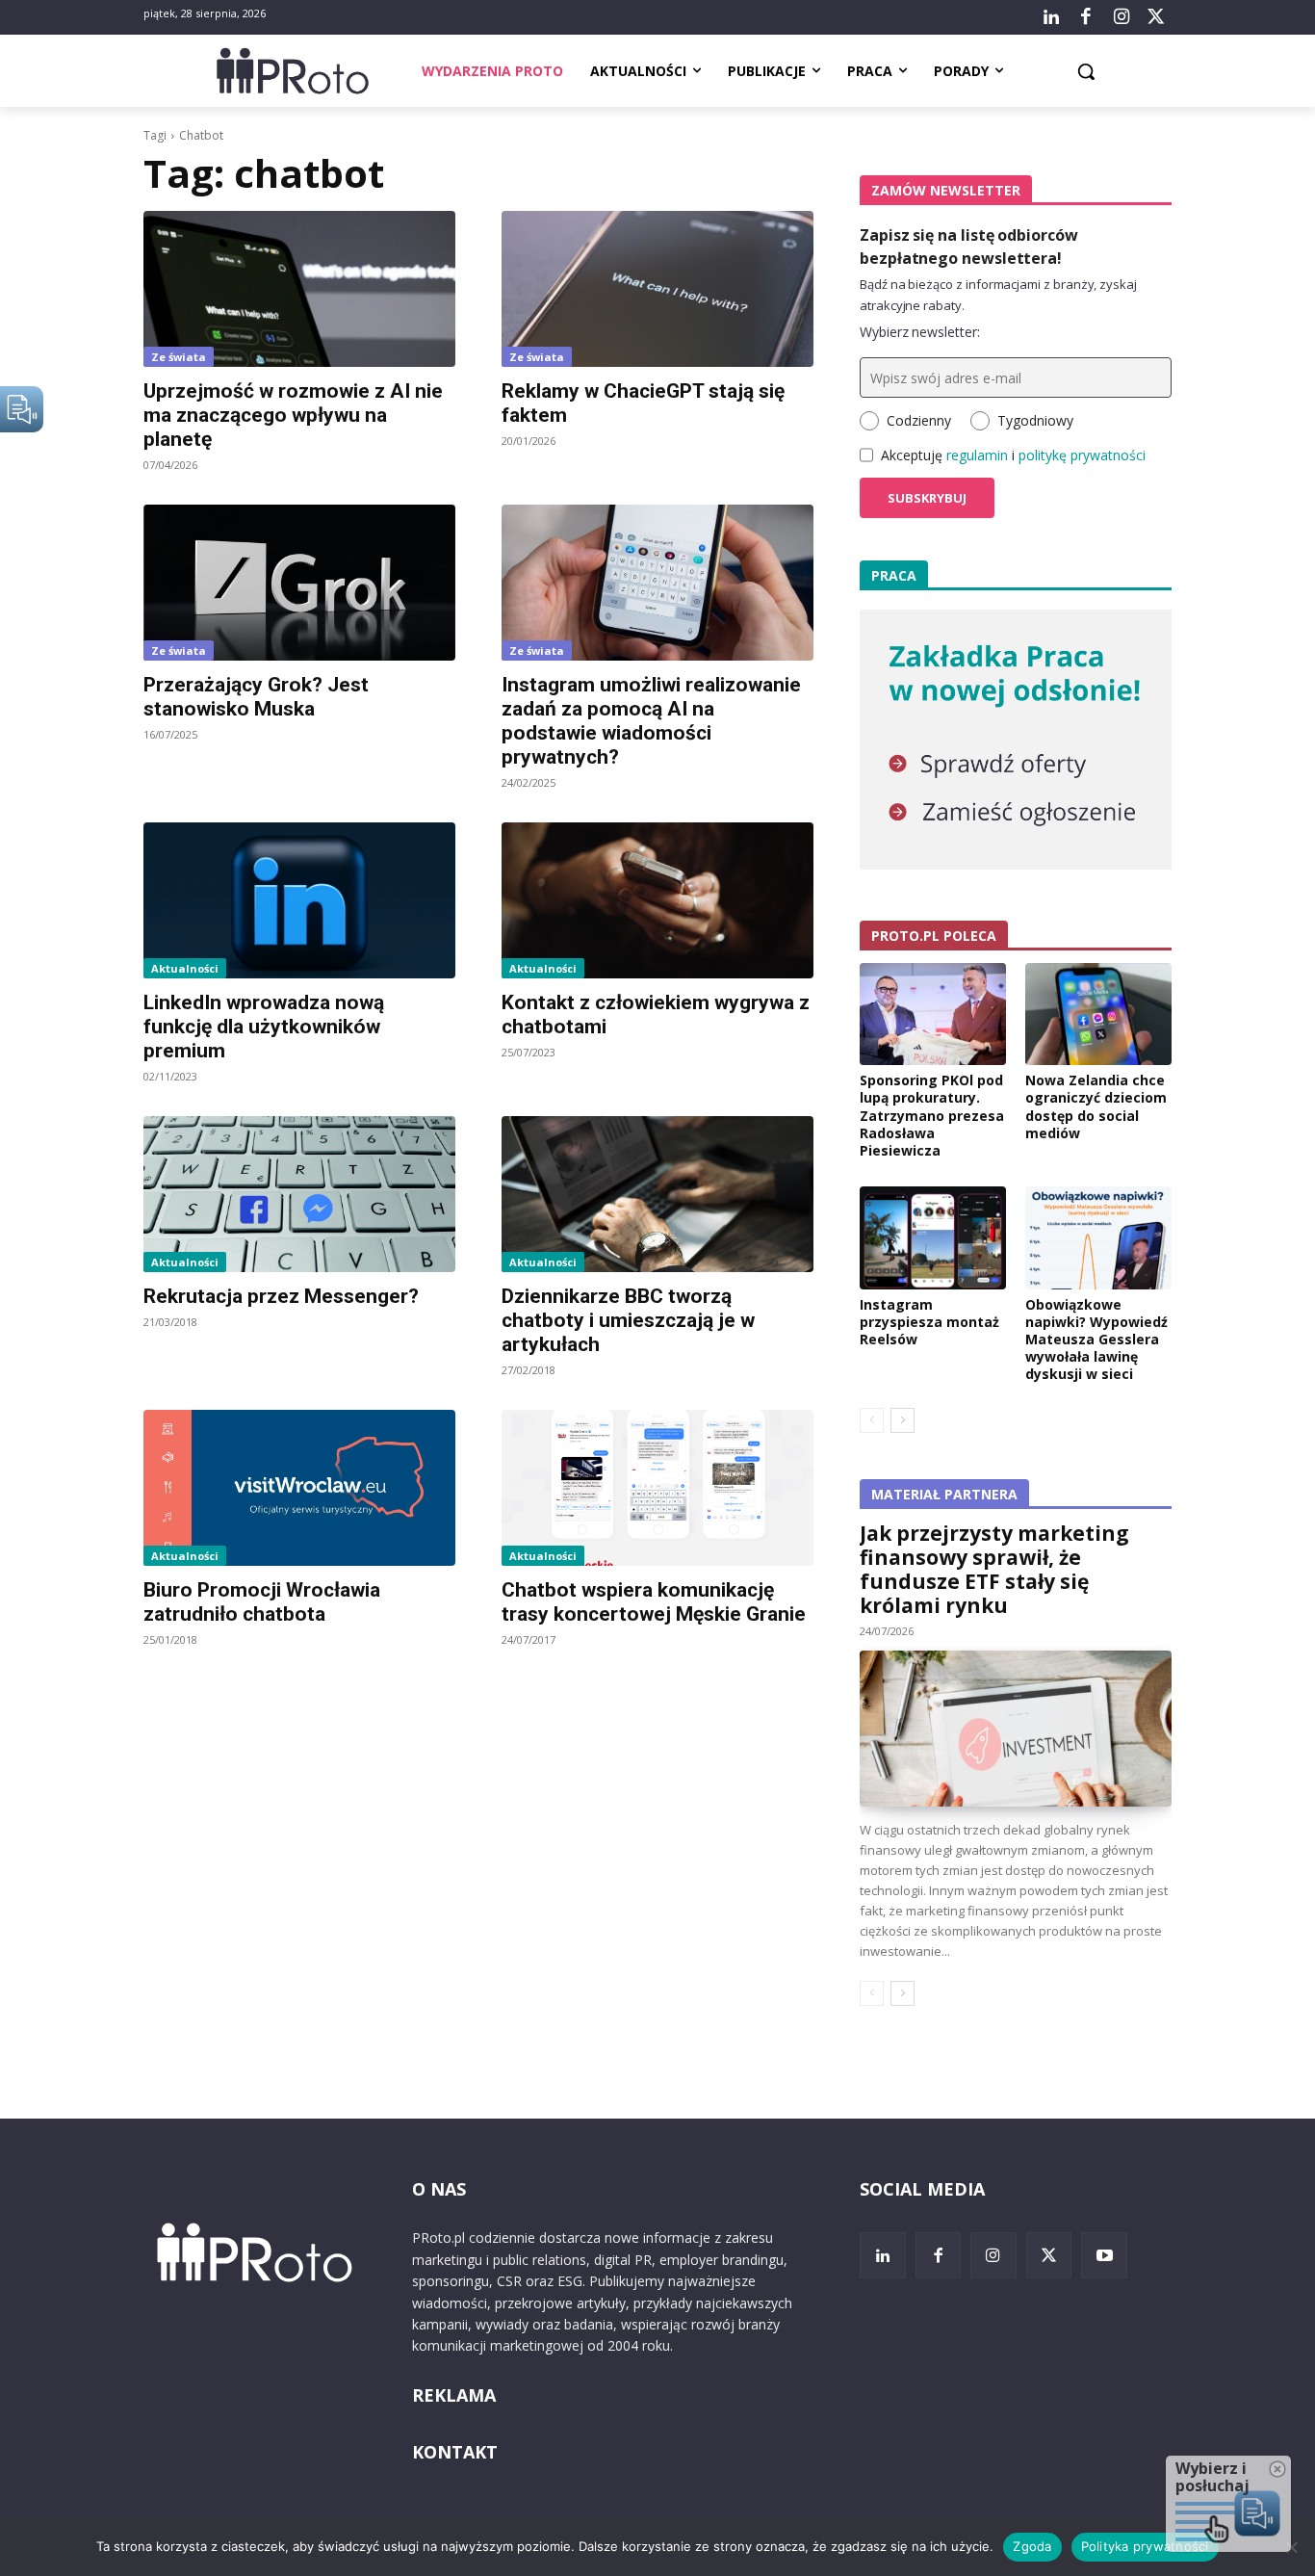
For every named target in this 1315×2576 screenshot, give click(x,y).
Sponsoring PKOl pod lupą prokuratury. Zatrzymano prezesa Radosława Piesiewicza (932, 1115)
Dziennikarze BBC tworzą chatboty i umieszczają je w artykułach (628, 1320)
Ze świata (179, 357)
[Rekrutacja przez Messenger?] (299, 1194)
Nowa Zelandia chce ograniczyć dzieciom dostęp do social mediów (1096, 1106)
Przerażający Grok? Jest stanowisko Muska (256, 697)
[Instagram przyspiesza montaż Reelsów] (933, 1237)
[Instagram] (1121, 17)
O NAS (439, 2189)
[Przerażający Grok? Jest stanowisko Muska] (299, 583)
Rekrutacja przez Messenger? (281, 1296)
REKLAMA (454, 2395)
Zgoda (1032, 2546)
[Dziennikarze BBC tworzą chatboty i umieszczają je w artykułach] (657, 1194)
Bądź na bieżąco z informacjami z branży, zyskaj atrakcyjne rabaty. (998, 295)
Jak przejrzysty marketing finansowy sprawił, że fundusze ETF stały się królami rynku (994, 1569)
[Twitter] (1156, 17)
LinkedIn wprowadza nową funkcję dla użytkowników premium (264, 1027)
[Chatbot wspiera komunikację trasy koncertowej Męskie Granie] (657, 1488)
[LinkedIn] (1051, 17)
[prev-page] (872, 1420)
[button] (1086, 71)
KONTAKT (455, 2452)
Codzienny (919, 420)
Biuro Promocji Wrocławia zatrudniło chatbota (262, 1602)
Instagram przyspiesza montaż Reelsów (929, 1322)
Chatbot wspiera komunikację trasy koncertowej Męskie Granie (654, 1602)
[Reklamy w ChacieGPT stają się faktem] (657, 289)
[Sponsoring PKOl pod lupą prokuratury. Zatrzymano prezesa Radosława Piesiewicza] (933, 1014)
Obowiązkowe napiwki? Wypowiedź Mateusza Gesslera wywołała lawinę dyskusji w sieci (1096, 1340)
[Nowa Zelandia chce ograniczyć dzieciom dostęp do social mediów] (1098, 1014)
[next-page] (902, 1420)
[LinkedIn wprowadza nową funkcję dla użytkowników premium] (299, 900)
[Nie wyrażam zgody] (1291, 2547)
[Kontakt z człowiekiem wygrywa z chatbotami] (657, 900)
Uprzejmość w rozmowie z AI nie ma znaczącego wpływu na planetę (293, 415)
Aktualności (185, 968)
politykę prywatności (1082, 455)
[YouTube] (1104, 2255)
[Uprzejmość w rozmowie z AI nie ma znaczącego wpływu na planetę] (299, 289)
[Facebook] (1086, 17)
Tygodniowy (1035, 420)
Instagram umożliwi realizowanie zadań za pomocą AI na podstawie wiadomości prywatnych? (651, 721)
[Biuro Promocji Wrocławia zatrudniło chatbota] (299, 1488)
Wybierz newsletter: (920, 332)
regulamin (977, 455)
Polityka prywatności (1145, 2546)
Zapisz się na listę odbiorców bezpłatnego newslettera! (969, 247)
